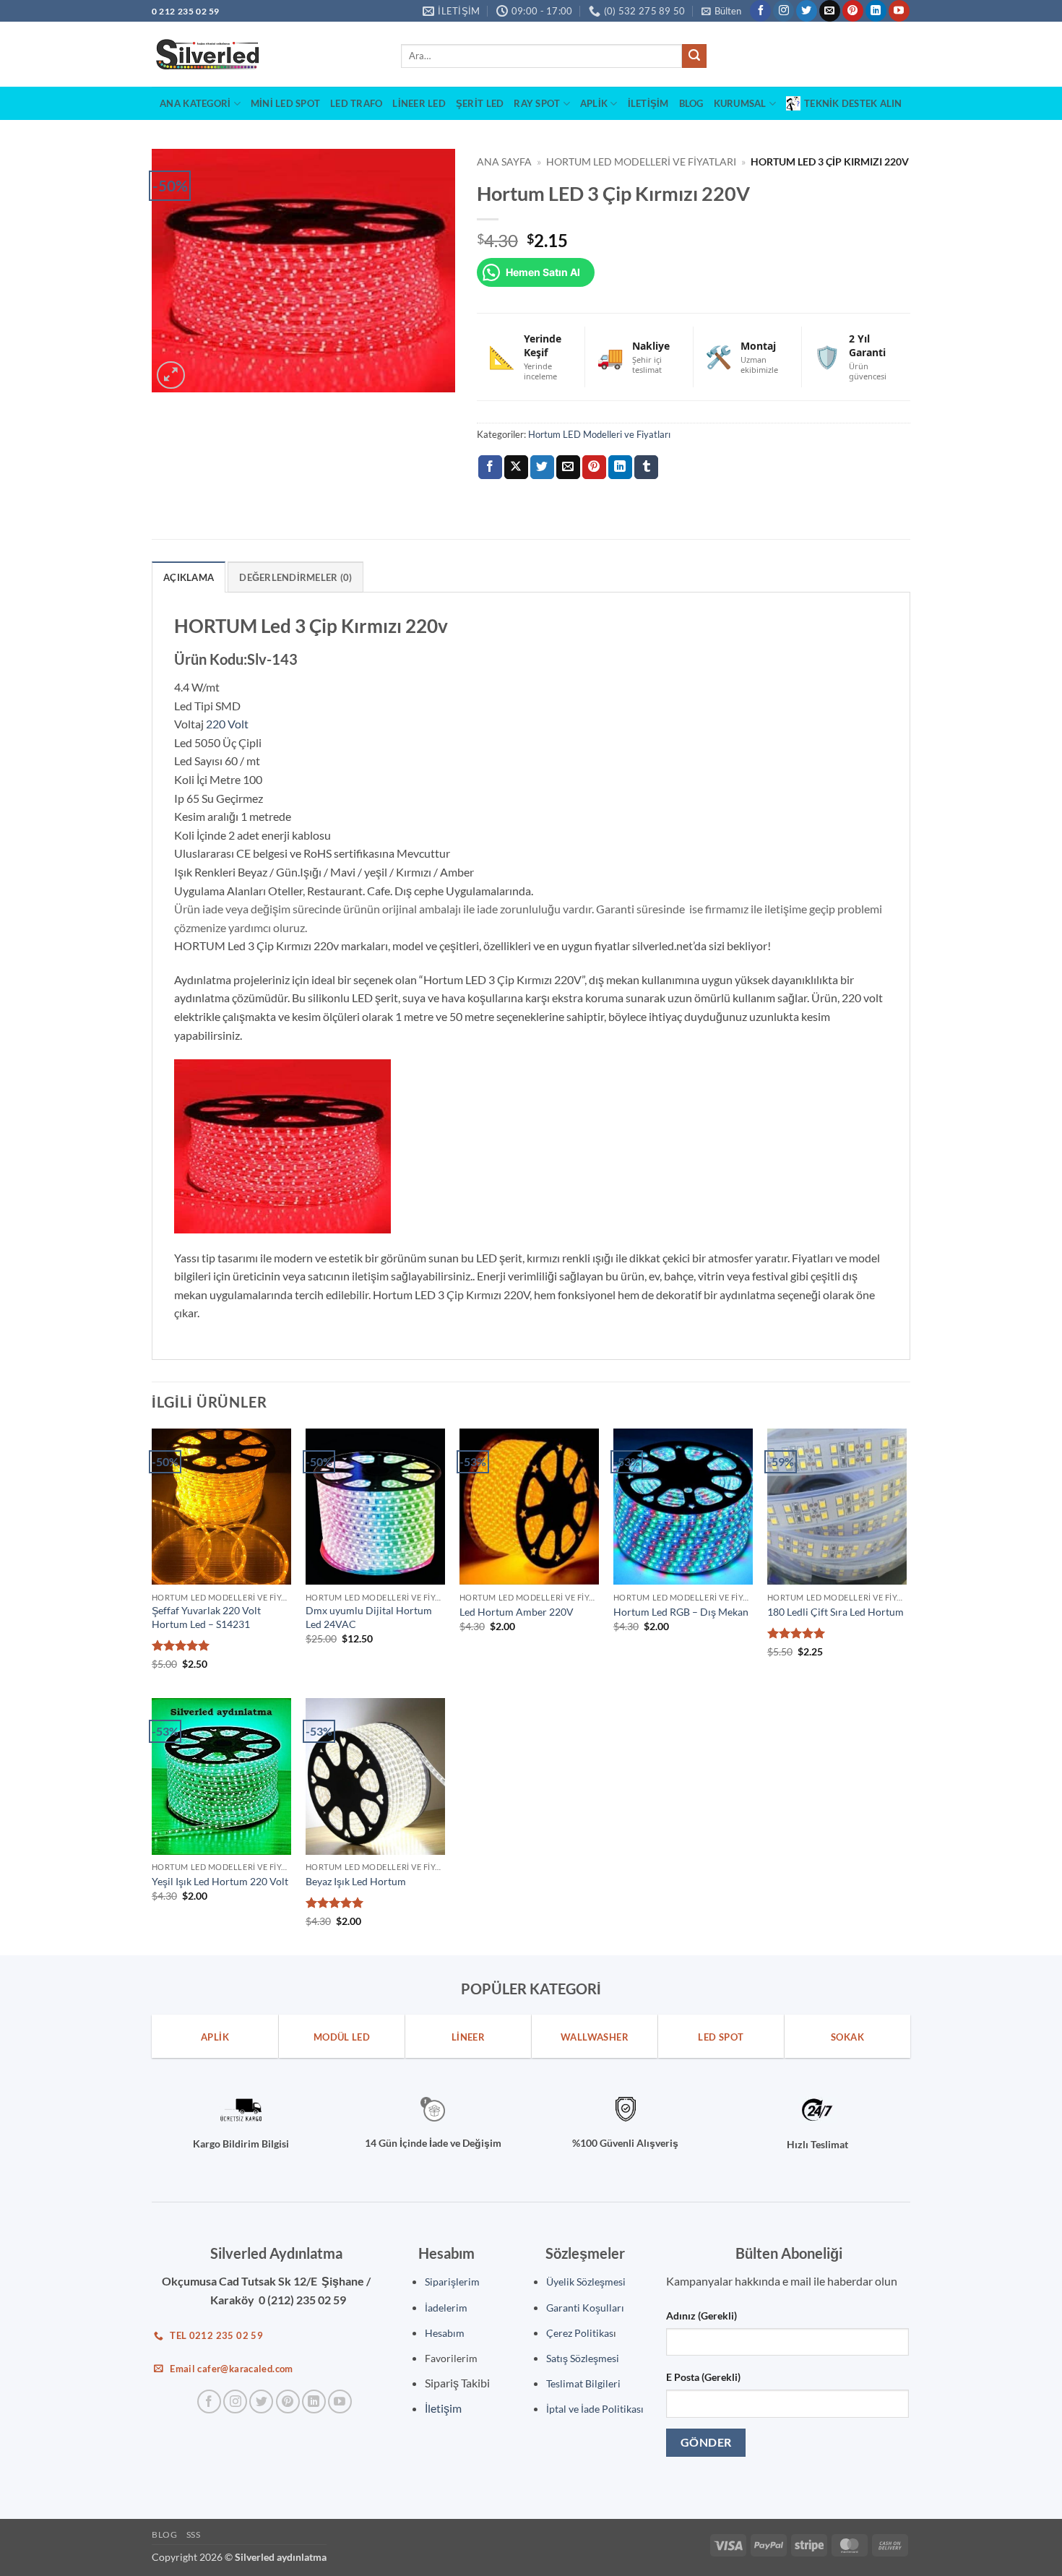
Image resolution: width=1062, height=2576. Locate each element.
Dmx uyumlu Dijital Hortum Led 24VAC (369, 1617)
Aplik (594, 103)
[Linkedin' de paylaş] (620, 468)
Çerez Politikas (580, 2333)
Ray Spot (537, 103)
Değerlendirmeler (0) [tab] (295, 577)
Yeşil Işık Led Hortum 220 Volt (220, 1881)
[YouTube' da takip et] (899, 11)
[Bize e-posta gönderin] (830, 11)
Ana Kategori (195, 103)
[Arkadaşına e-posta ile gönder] (568, 468)
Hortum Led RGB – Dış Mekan (681, 1612)
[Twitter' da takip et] (807, 11)
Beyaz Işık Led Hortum (356, 1881)
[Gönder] (694, 56)
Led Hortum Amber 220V (517, 1612)
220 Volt (227, 724)
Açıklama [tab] (189, 577)
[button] (721, 11)
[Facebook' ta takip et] (760, 11)
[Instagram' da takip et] (783, 11)
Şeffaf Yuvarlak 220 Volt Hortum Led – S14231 (206, 1617)
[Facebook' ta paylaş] (490, 468)
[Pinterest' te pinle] (594, 468)
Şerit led (480, 103)
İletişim (648, 103)
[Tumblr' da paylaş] (646, 468)
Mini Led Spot (285, 103)
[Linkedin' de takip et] (876, 11)
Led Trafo (356, 103)
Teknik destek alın (853, 103)
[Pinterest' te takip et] (853, 11)
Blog (691, 103)
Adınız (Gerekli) (701, 2316)
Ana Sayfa (504, 162)
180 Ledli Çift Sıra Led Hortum (836, 1612)
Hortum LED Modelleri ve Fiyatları (641, 162)
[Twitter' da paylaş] (542, 468)
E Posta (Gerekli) (703, 2377)
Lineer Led (419, 103)
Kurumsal (740, 103)
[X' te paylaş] (516, 468)
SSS (194, 2534)
